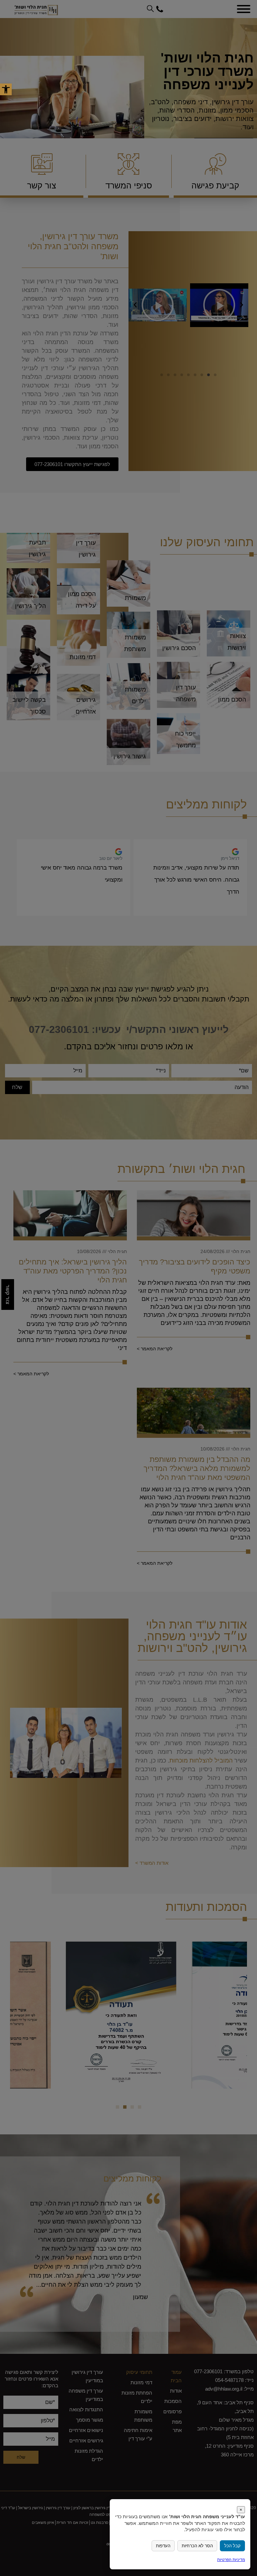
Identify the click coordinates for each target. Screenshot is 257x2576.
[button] (6, 89)
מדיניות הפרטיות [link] (231, 2559)
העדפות (163, 2546)
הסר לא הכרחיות (197, 2546)
